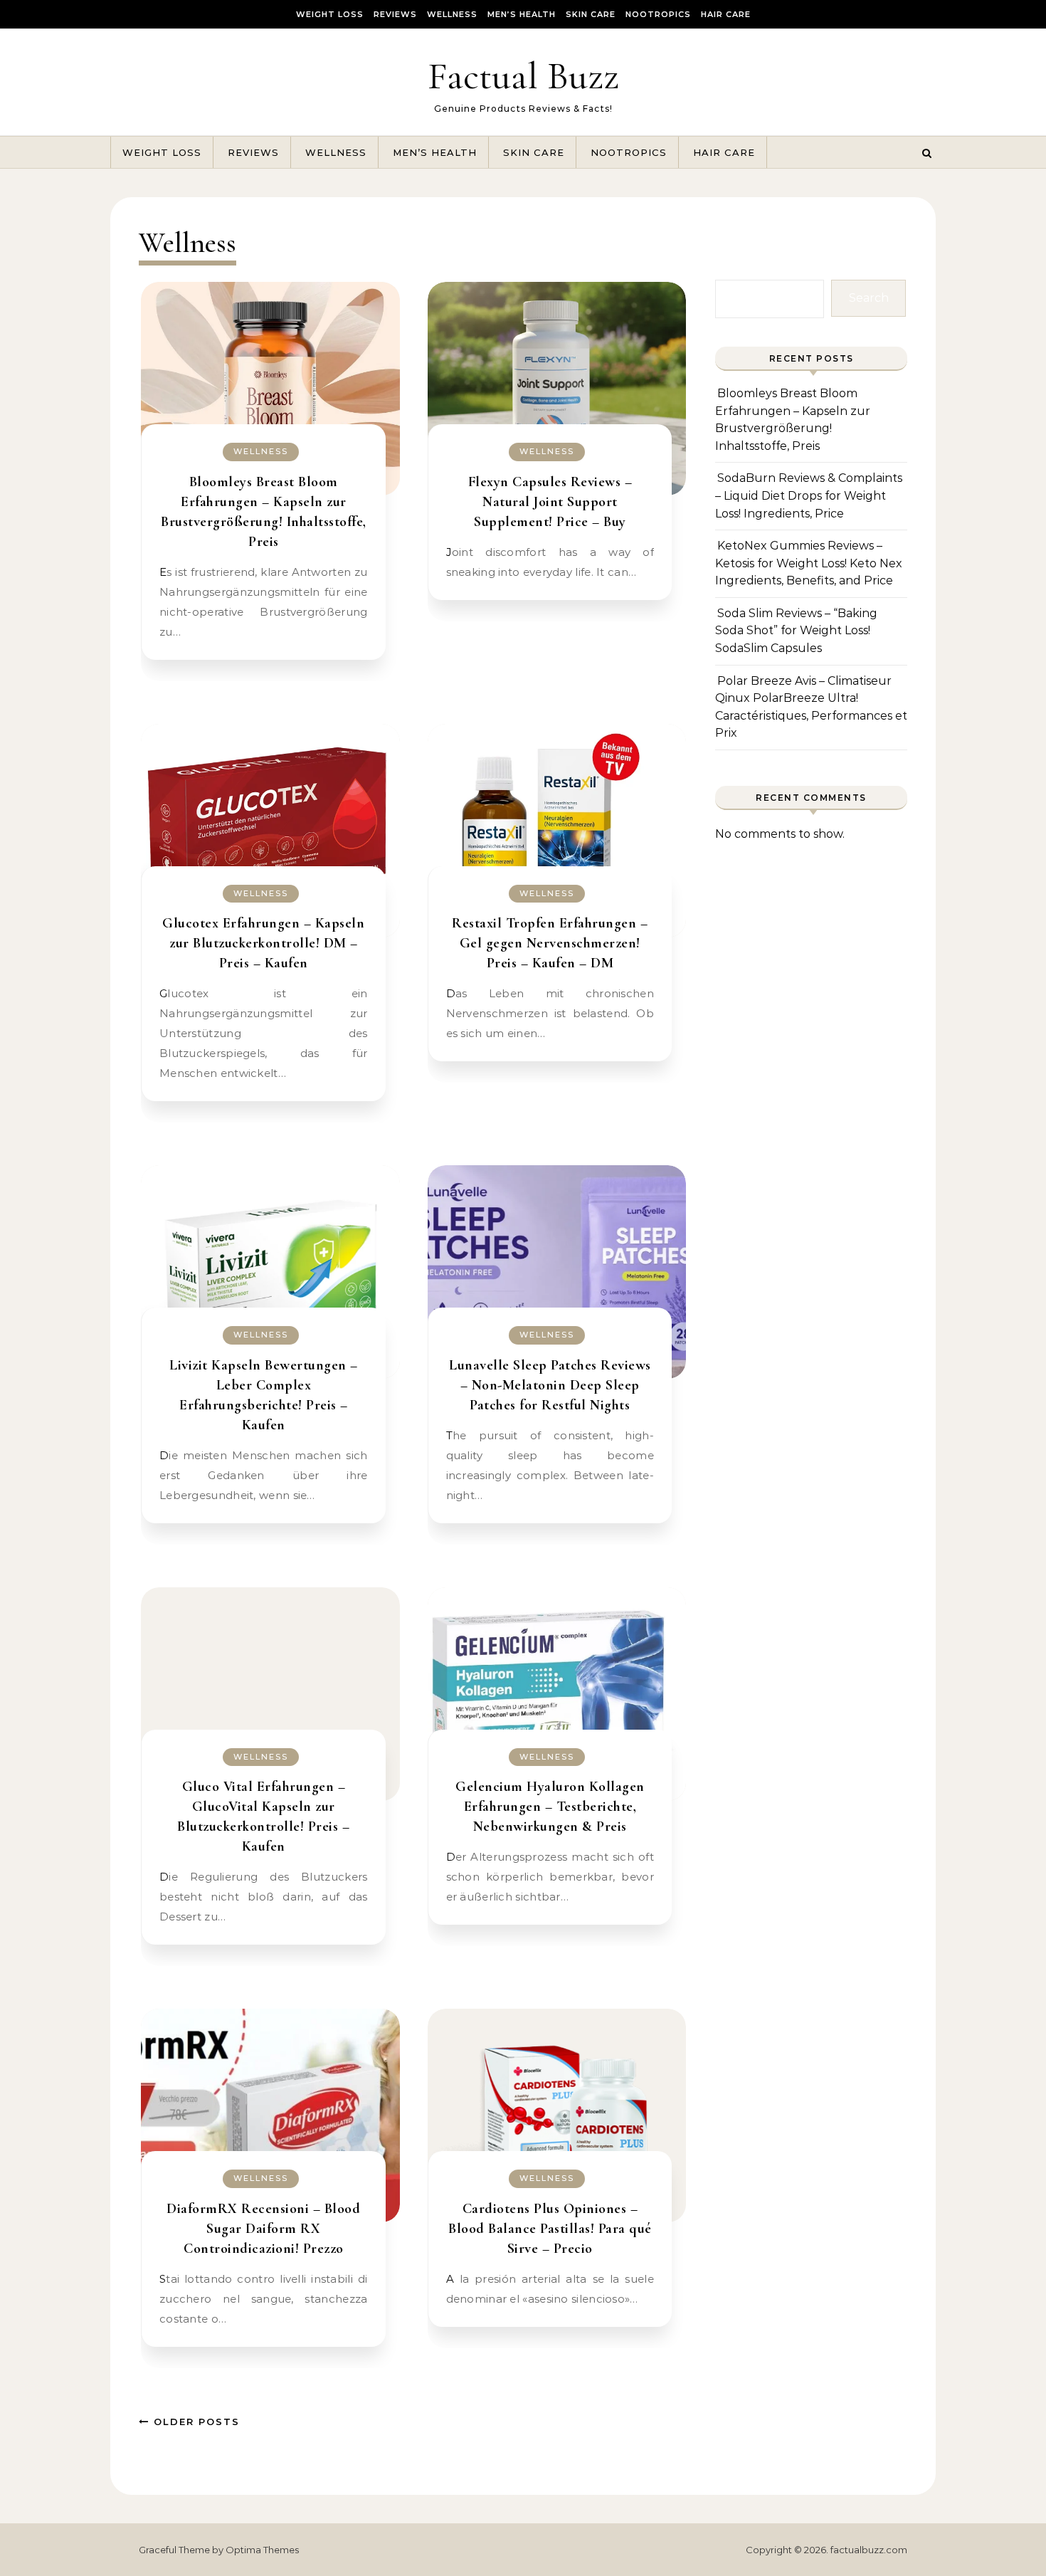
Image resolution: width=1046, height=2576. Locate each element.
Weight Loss (330, 14)
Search (869, 298)
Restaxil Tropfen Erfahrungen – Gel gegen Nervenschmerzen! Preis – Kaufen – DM (550, 943)
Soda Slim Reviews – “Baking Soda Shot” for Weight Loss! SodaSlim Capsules (796, 631)
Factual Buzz (523, 76)
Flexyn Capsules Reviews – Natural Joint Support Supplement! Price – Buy (550, 502)
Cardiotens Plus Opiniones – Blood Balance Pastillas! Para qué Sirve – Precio (550, 2229)
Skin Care (591, 14)
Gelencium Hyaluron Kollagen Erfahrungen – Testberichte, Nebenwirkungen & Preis (550, 1807)
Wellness (452, 14)
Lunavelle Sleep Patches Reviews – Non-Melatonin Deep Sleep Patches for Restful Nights (550, 1385)
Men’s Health (522, 14)
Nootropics (658, 14)
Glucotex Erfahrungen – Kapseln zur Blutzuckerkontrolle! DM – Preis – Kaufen (263, 943)
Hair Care (726, 14)
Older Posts (195, 2422)
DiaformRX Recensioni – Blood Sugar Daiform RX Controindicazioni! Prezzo (263, 2229)
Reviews (395, 14)
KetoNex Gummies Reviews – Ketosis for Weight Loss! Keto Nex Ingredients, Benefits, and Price (809, 563)
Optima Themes (262, 2550)
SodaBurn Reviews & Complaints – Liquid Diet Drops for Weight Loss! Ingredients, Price (809, 495)
